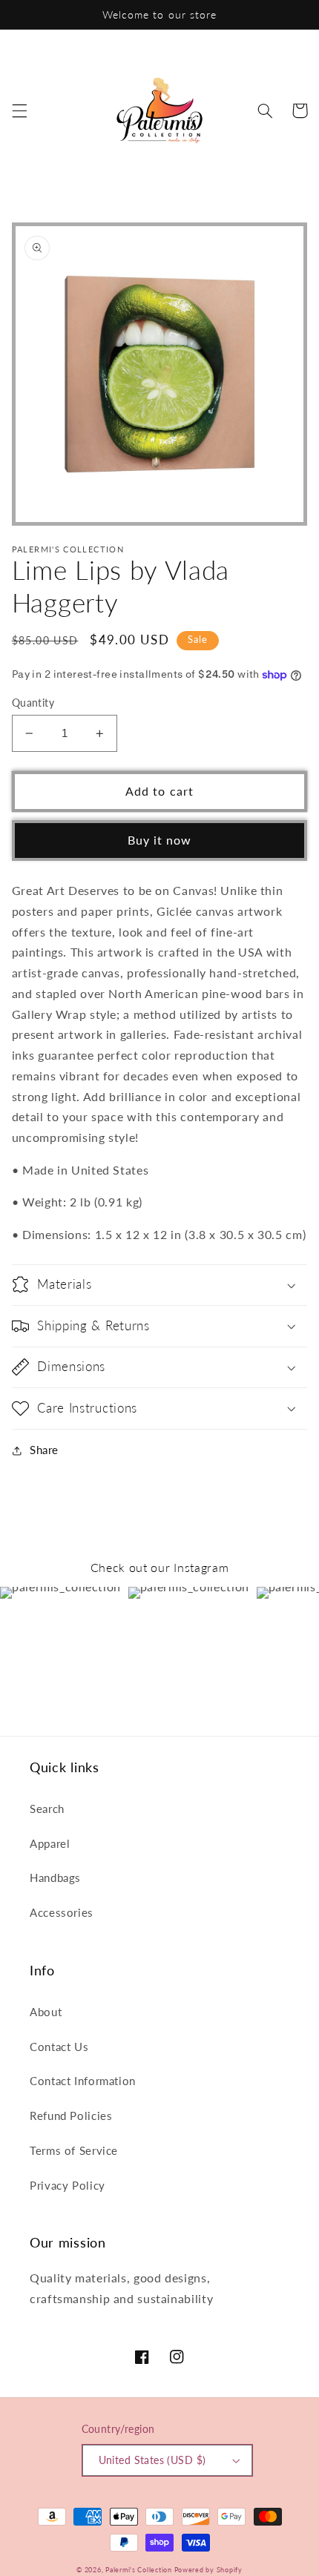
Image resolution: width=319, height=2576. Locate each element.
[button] (19, 110)
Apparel (50, 1843)
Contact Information (83, 2081)
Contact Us (59, 2047)
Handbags (55, 1877)
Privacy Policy (68, 2185)
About (46, 2012)
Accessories (62, 1912)
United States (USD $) (152, 2460)
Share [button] (44, 1450)
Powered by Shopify (208, 2570)
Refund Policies (71, 2116)
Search (47, 1809)
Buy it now (160, 840)
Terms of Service (74, 2150)
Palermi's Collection (139, 2570)
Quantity (33, 703)
